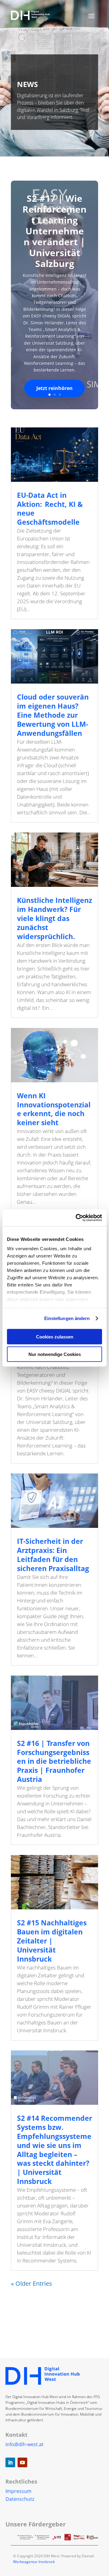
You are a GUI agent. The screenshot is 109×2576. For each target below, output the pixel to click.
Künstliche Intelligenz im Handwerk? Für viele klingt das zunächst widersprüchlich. (54, 918)
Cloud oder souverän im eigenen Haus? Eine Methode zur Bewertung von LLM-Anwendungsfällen (53, 715)
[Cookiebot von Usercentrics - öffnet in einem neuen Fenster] (77, 1218)
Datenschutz (20, 2499)
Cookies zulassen (55, 1336)
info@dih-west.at (25, 2444)
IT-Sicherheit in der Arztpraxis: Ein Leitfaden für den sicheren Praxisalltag (53, 1555)
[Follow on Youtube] (22, 2462)
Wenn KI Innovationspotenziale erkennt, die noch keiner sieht (54, 1109)
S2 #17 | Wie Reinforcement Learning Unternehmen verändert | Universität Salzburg (54, 231)
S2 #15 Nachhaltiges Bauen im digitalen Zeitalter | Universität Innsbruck (52, 1941)
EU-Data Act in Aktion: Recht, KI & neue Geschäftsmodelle (50, 509)
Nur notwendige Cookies (55, 1354)
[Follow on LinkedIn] (10, 2462)
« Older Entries (31, 2283)
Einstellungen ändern (67, 1318)
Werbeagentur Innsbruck (34, 2562)
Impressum (18, 2491)
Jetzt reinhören (54, 388)
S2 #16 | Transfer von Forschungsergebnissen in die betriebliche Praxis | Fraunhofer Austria (54, 1761)
